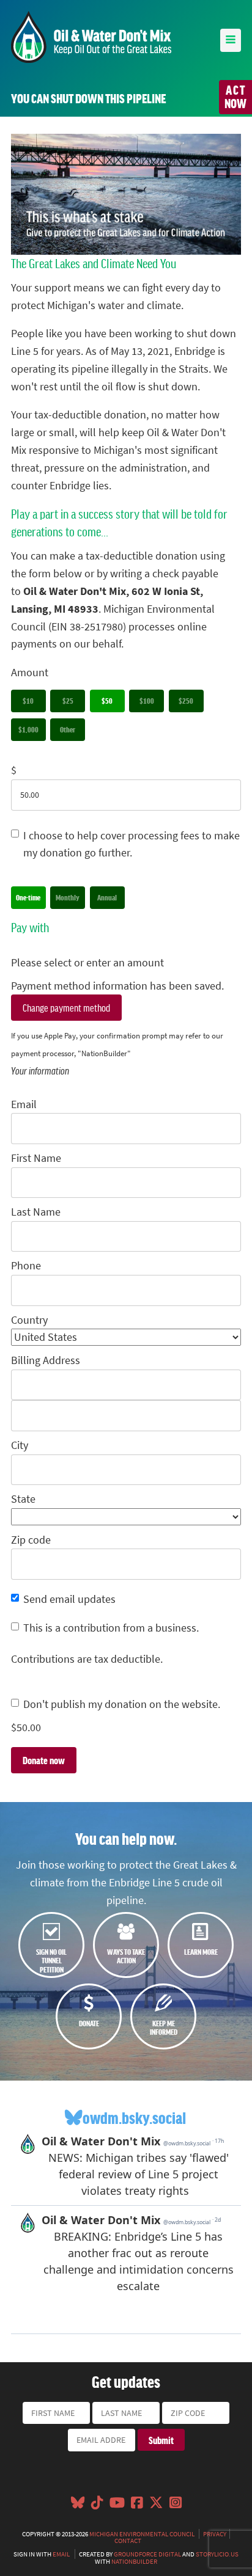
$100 (147, 701)
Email (24, 1104)
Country (29, 1320)
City (20, 1445)
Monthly (68, 897)
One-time (28, 897)
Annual (107, 897)
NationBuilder (134, 2561)
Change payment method (66, 1007)
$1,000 (28, 729)
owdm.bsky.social (134, 2118)
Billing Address (46, 1360)
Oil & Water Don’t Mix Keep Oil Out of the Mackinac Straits (91, 37)
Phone (26, 1266)
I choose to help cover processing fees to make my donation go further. (132, 845)
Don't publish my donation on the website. (122, 1704)
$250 (186, 701)
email (61, 2554)
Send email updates (69, 1599)
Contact (128, 2541)
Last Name (36, 1212)
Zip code (31, 1540)
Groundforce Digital (147, 2554)
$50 (107, 701)
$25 (68, 701)
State (23, 1499)
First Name (36, 1158)
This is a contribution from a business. (111, 1628)
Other (68, 729)
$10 (28, 701)
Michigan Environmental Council (142, 2534)
